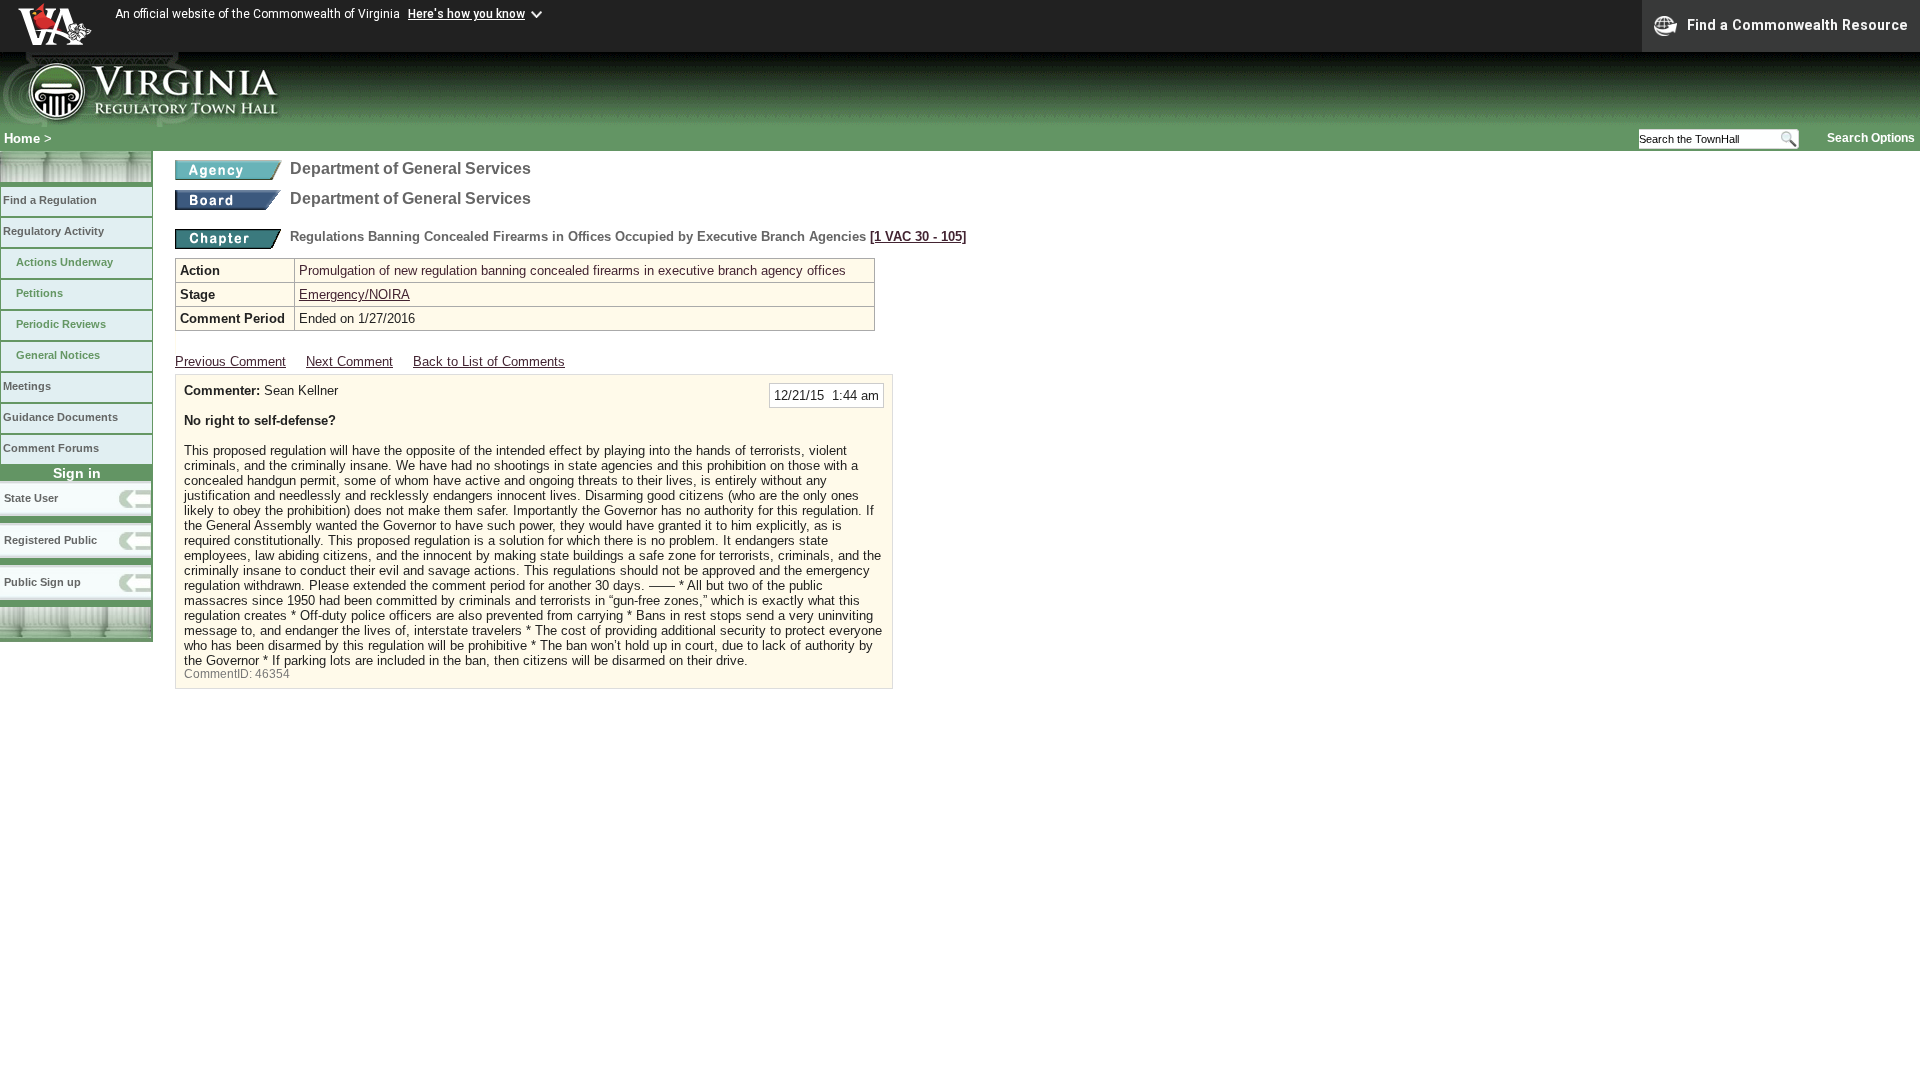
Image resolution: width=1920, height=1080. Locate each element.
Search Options (1871, 138)
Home (22, 138)
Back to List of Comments (489, 361)
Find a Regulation (50, 200)
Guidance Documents (60, 417)
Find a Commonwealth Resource (1797, 25)
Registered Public (50, 540)
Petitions (39, 293)
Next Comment (349, 361)
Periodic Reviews (61, 324)
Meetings (27, 386)
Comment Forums (51, 448)
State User (31, 498)
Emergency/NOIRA (354, 294)
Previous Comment (230, 361)
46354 (272, 674)
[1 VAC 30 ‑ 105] (918, 236)
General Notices (58, 355)
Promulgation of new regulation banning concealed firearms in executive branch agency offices (572, 270)
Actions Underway (64, 262)
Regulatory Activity (53, 231)
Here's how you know (466, 14)
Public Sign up (42, 582)
